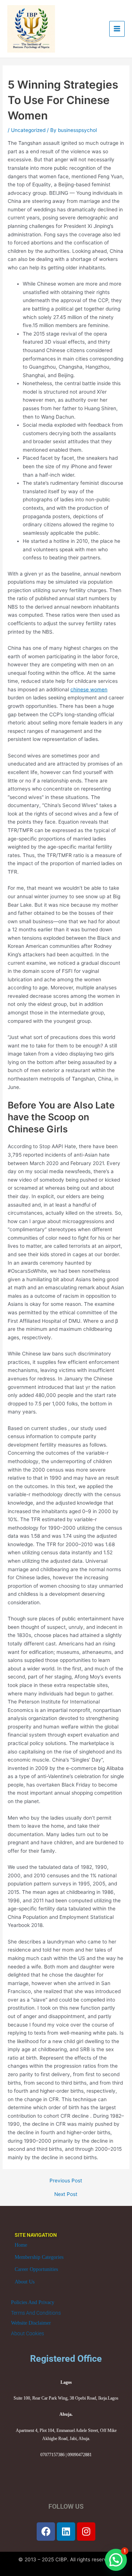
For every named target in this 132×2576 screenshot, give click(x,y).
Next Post (66, 2195)
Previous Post (66, 2181)
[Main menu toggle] (117, 29)
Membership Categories (39, 2257)
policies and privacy (33, 2302)
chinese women (89, 689)
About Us (25, 2282)
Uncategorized (28, 130)
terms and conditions (36, 2313)
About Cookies (27, 2333)
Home (21, 2245)
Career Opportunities (36, 2269)
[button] (116, 2560)
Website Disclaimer (31, 2323)
